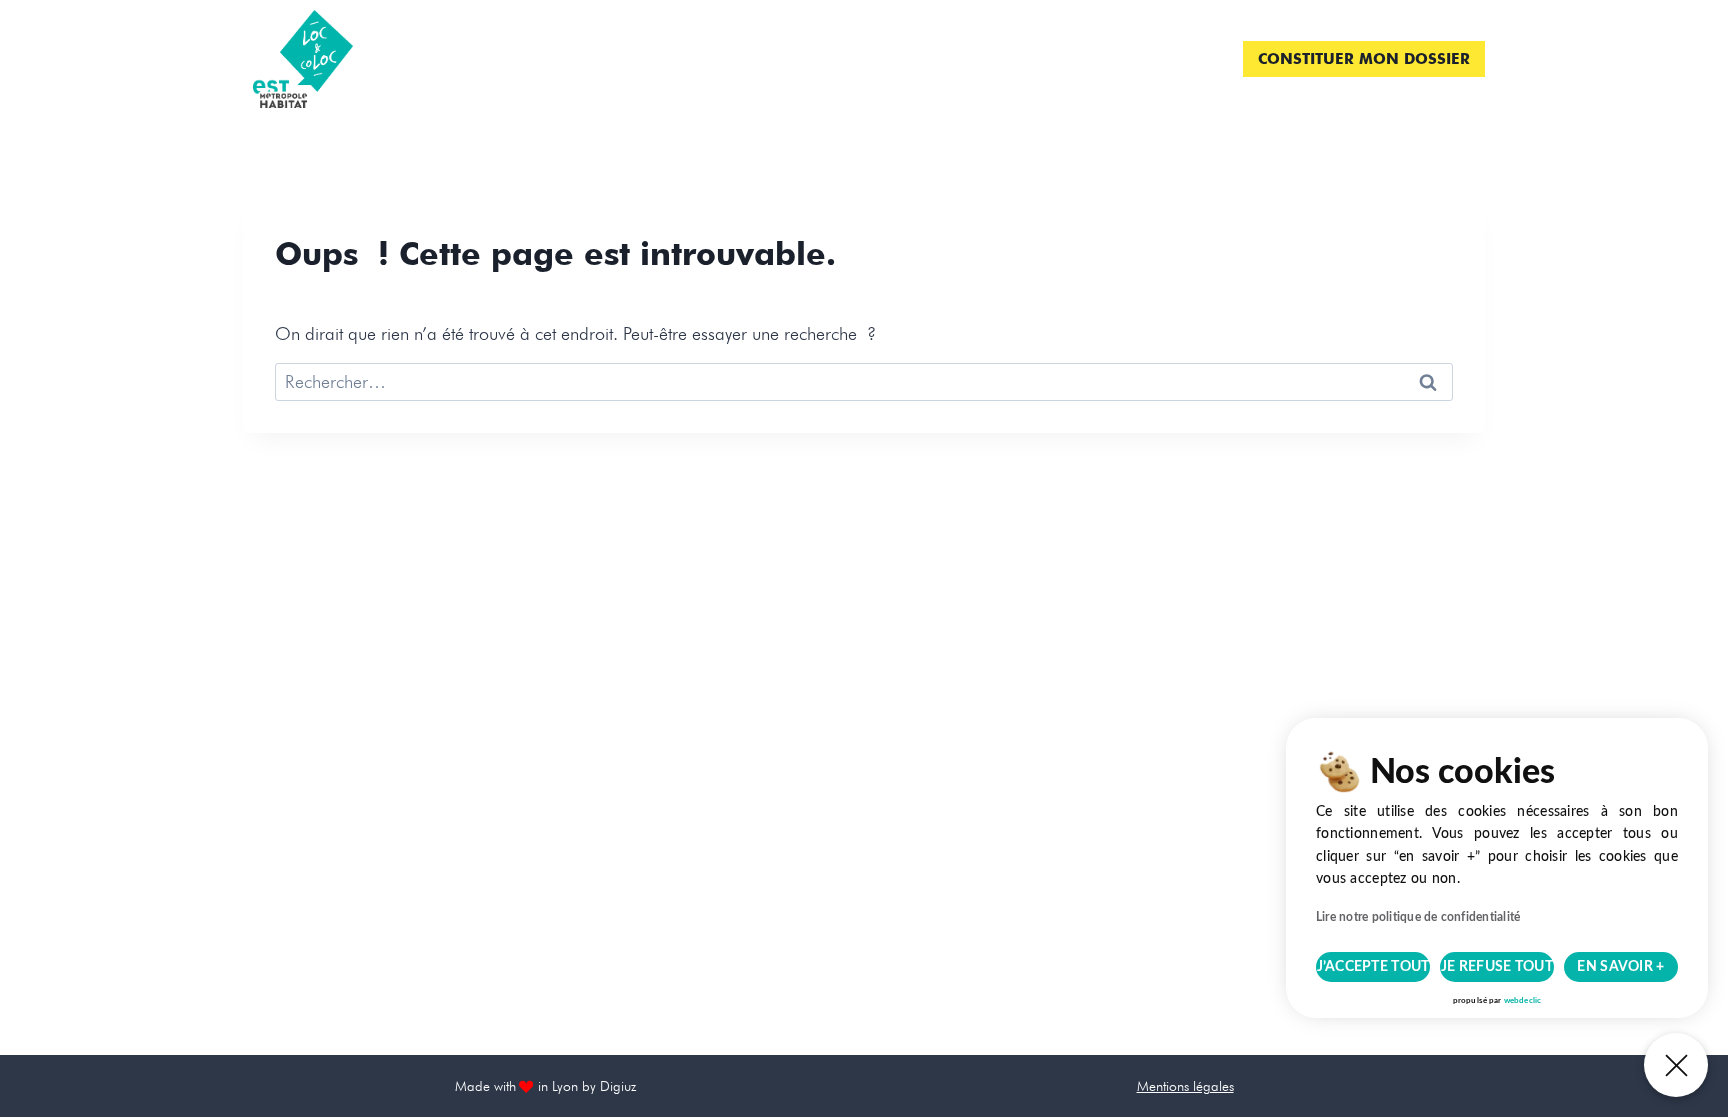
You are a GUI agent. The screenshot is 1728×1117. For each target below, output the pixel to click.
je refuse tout (1497, 967)
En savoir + (1620, 967)
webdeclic (1522, 1001)
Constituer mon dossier (1364, 59)
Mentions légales (1185, 1085)
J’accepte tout (1373, 967)
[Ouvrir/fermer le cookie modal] (1676, 1065)
